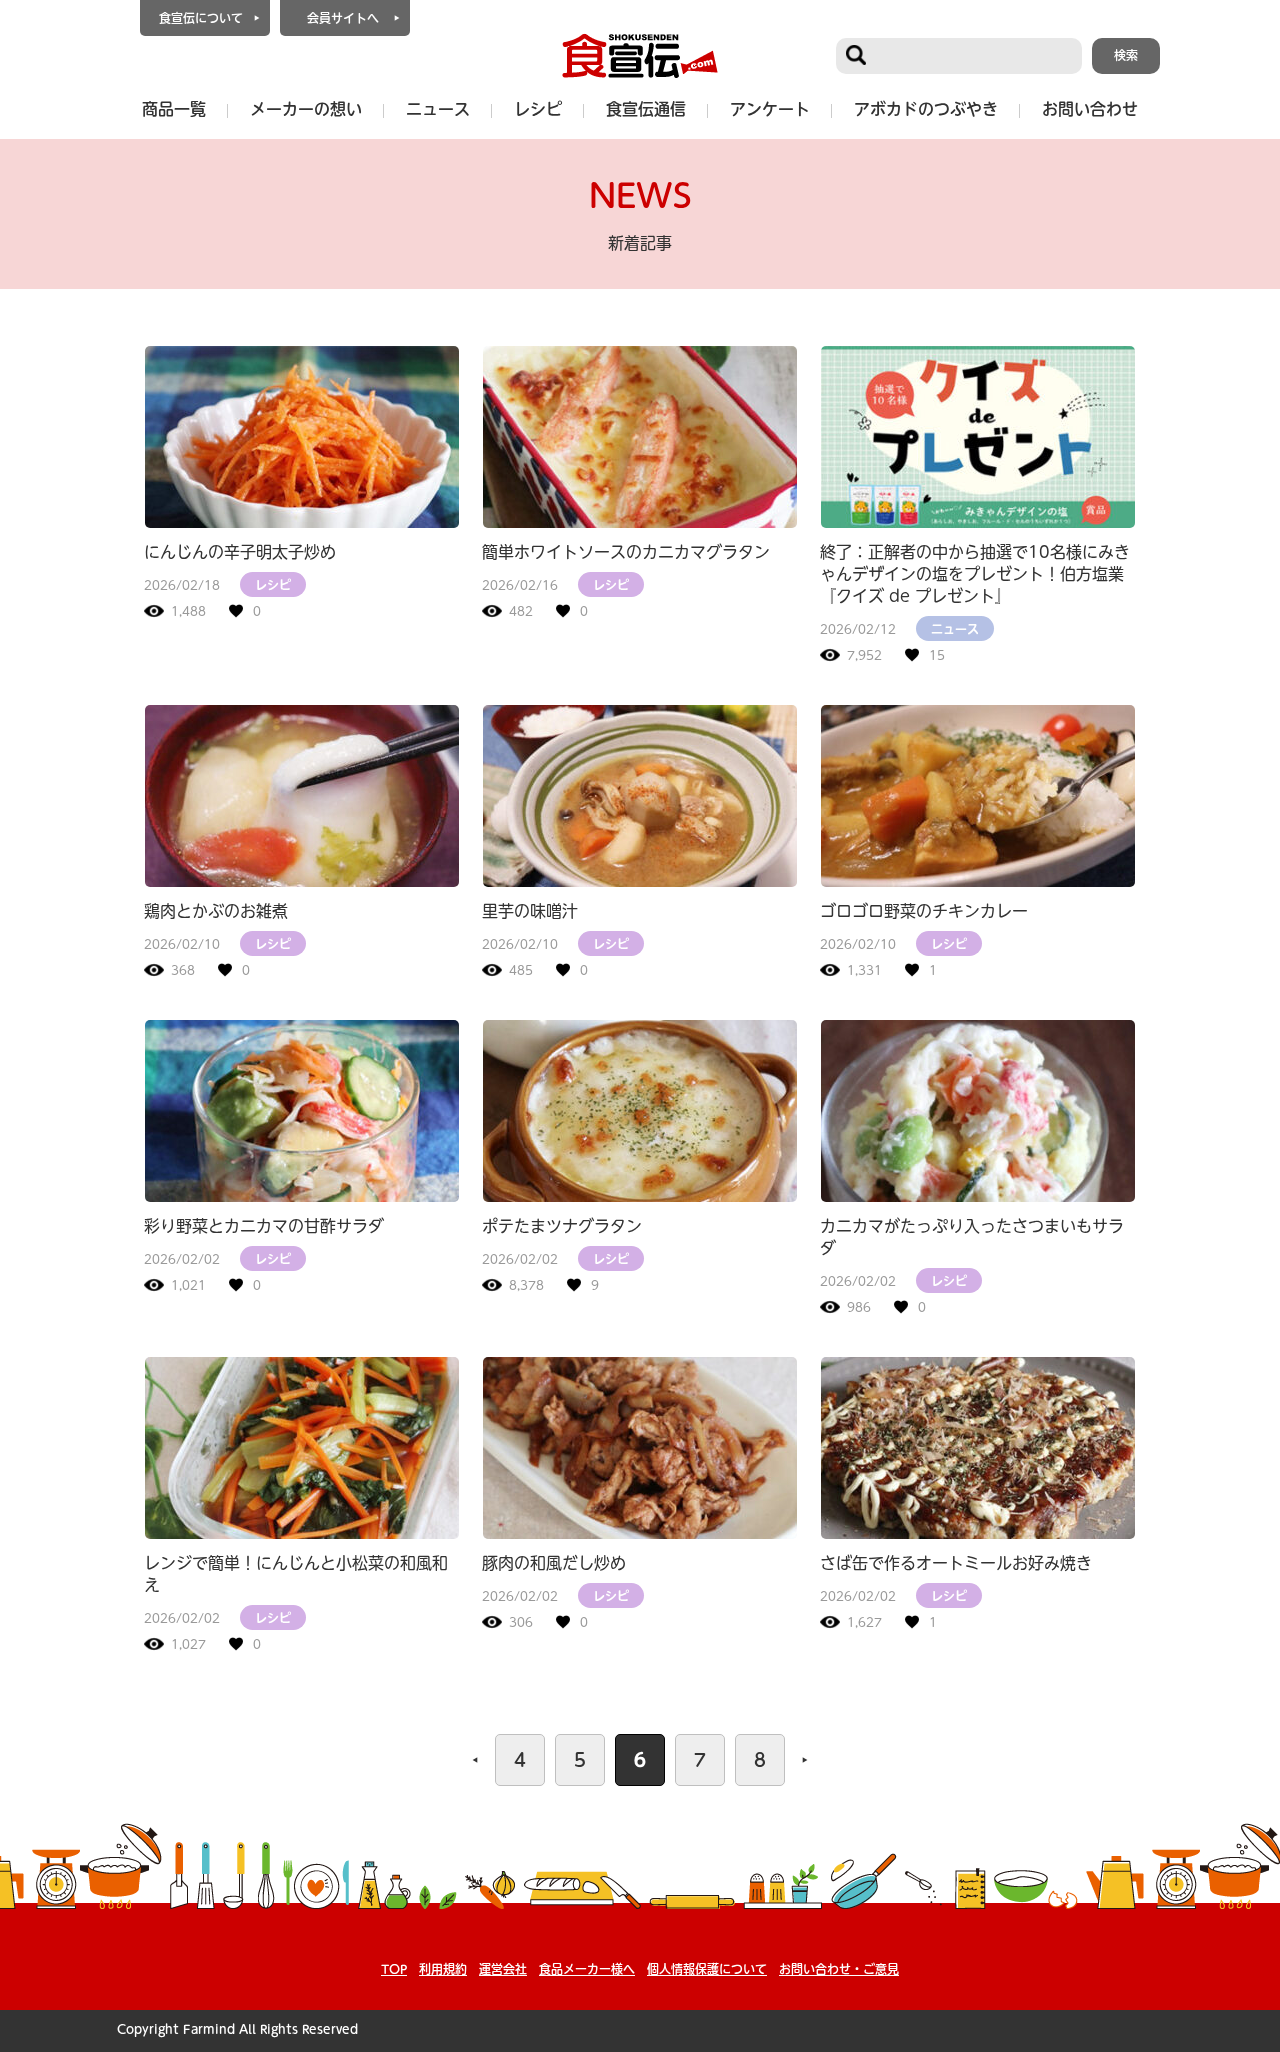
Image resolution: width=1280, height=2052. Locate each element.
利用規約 (443, 1969)
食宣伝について (201, 18)
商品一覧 (174, 109)
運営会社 (503, 1969)
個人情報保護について (707, 1969)
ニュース (438, 109)
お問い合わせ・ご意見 (839, 1969)
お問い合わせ (1090, 109)
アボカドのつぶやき (926, 109)
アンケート (770, 109)
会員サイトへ (343, 18)
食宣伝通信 (646, 109)
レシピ (538, 109)
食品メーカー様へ (587, 1969)
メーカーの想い (306, 109)
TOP (394, 1969)
